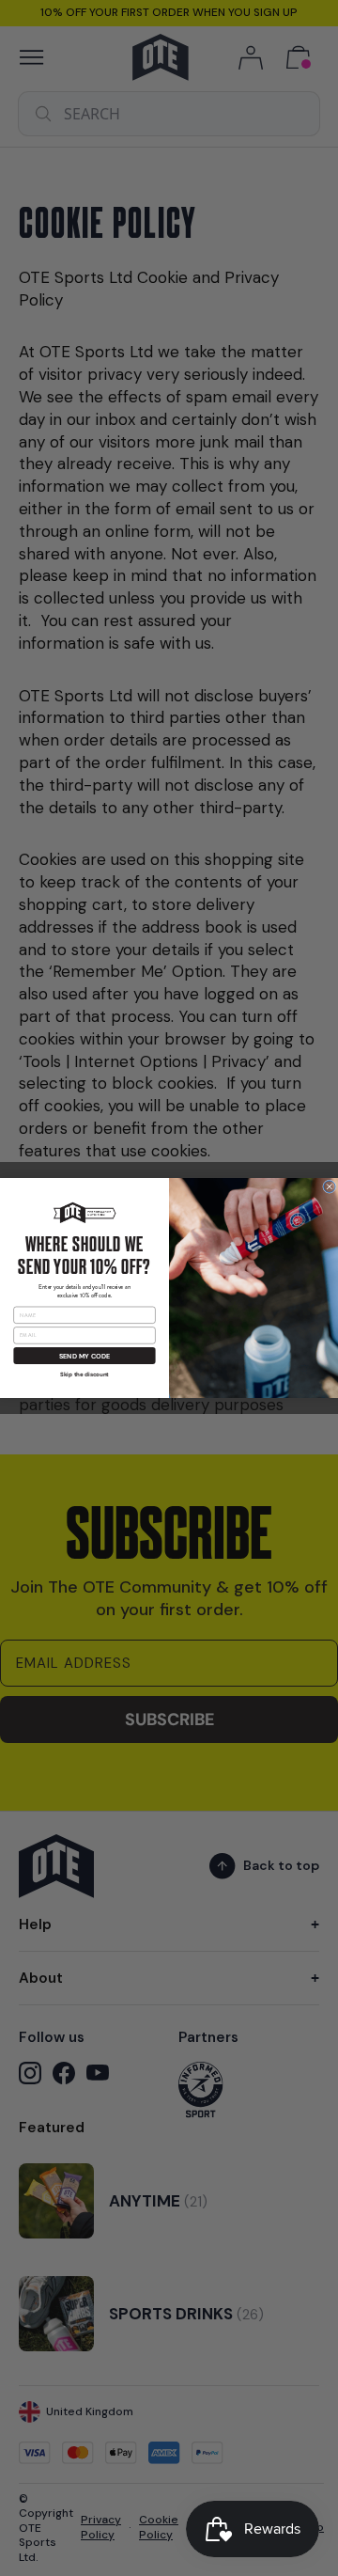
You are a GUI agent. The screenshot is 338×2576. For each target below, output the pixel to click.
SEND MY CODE (84, 1355)
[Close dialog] (330, 1187)
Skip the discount (84, 1374)
